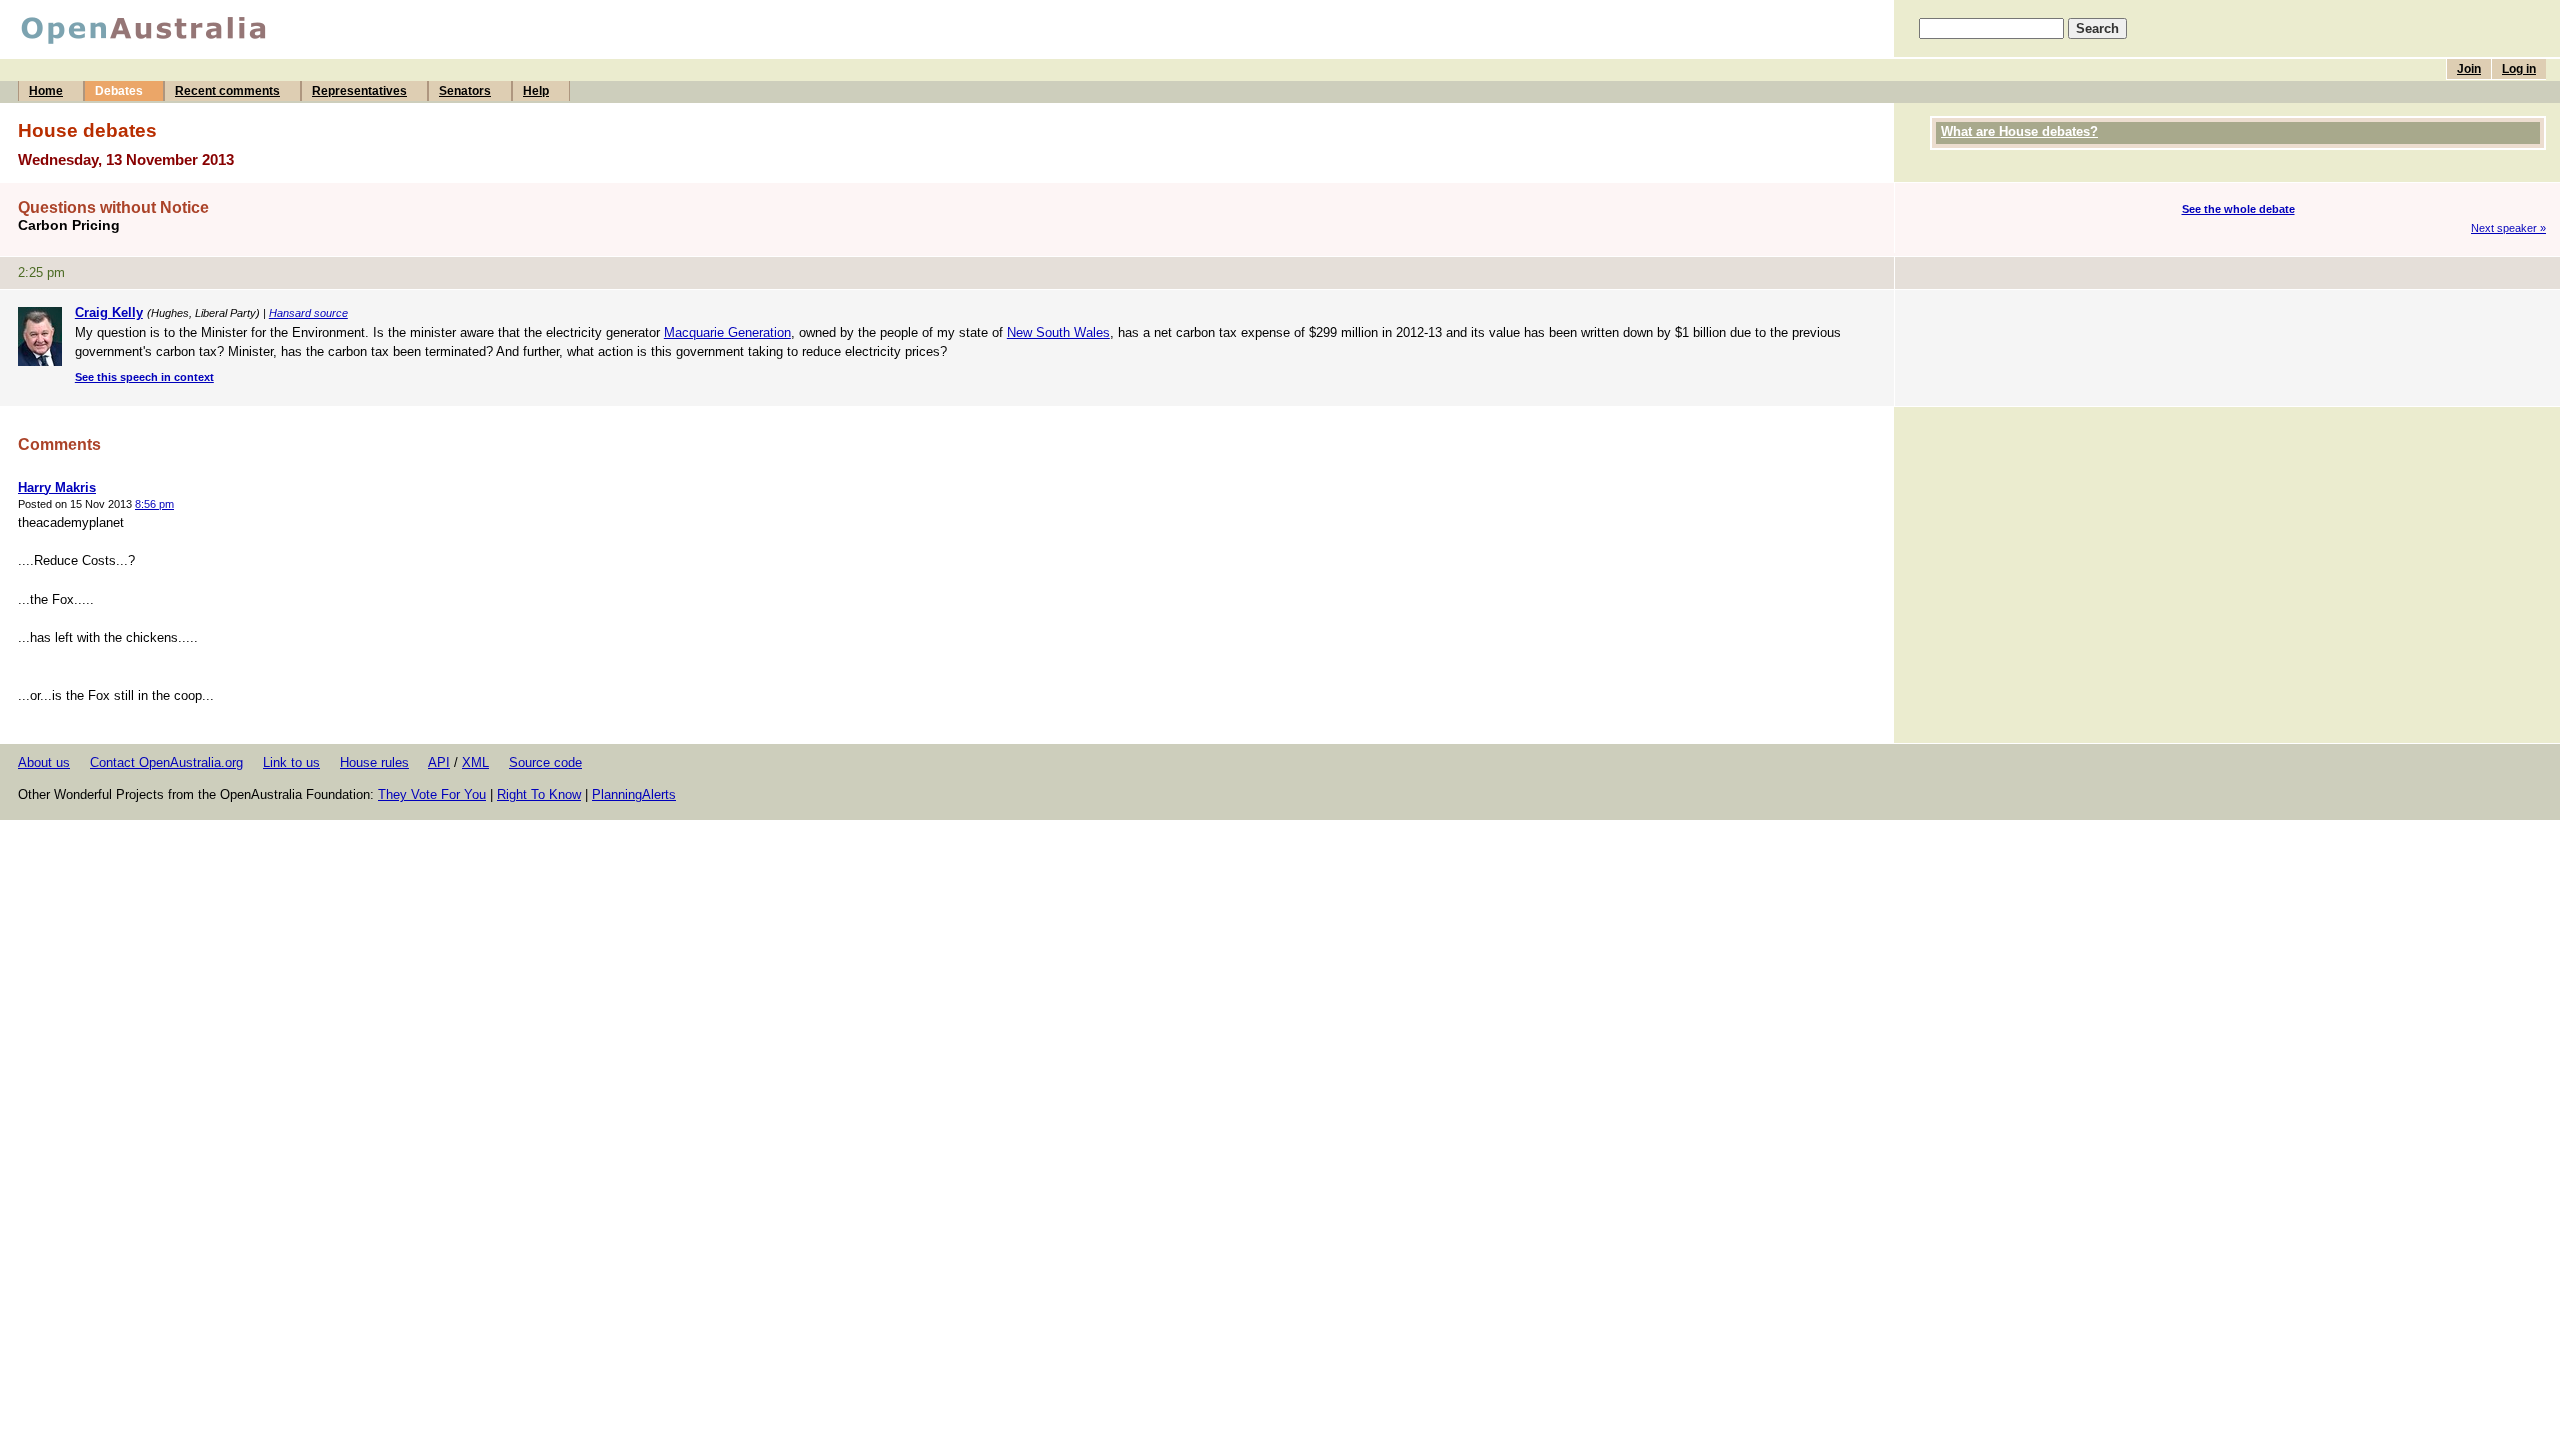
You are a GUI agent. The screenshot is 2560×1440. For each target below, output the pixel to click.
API (439, 762)
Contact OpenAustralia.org (166, 762)
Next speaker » (2508, 228)
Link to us (291, 762)
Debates (119, 91)
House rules (374, 762)
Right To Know (539, 794)
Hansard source (308, 313)
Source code (545, 762)
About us (44, 762)
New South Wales (1058, 332)
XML (475, 762)
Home (46, 91)
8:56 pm (154, 504)
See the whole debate (2238, 209)
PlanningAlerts (634, 794)
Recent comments (227, 91)
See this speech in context (144, 377)
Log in (2519, 69)
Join (2469, 69)
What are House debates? (2019, 131)
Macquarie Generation (727, 332)
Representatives (359, 91)
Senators (465, 91)
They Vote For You (432, 794)
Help (536, 91)
